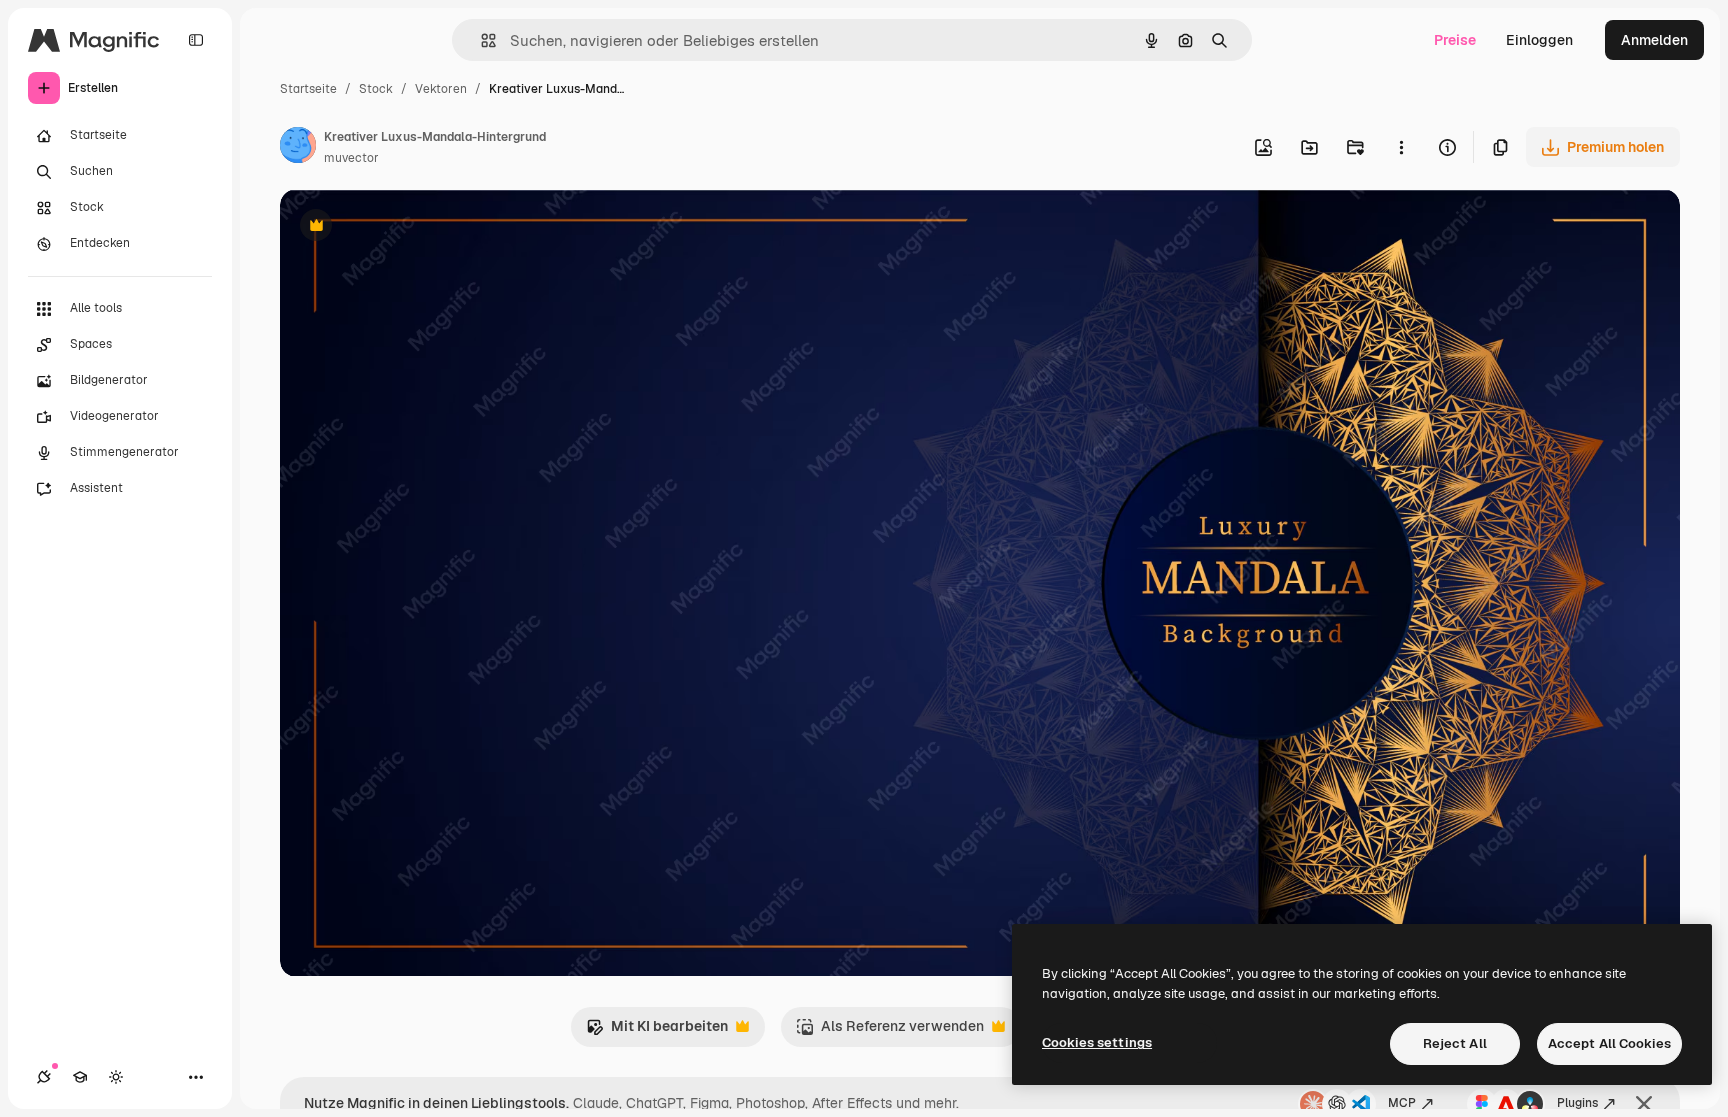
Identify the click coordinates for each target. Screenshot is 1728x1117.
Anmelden (1654, 40)
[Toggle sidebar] (196, 40)
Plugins (1577, 1103)
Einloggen (1539, 40)
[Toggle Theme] (116, 1077)
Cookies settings (1097, 1042)
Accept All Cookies (1609, 1043)
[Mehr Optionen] (1401, 147)
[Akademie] (80, 1077)
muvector (351, 158)
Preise (1455, 40)
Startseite (308, 89)
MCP (1402, 1103)
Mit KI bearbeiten (657, 1031)
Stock (376, 89)
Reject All (1455, 1043)
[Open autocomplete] (480, 40)
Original (408, 227)
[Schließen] (1644, 1104)
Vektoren (441, 89)
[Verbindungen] (44, 1077)
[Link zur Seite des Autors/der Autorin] (298, 148)
